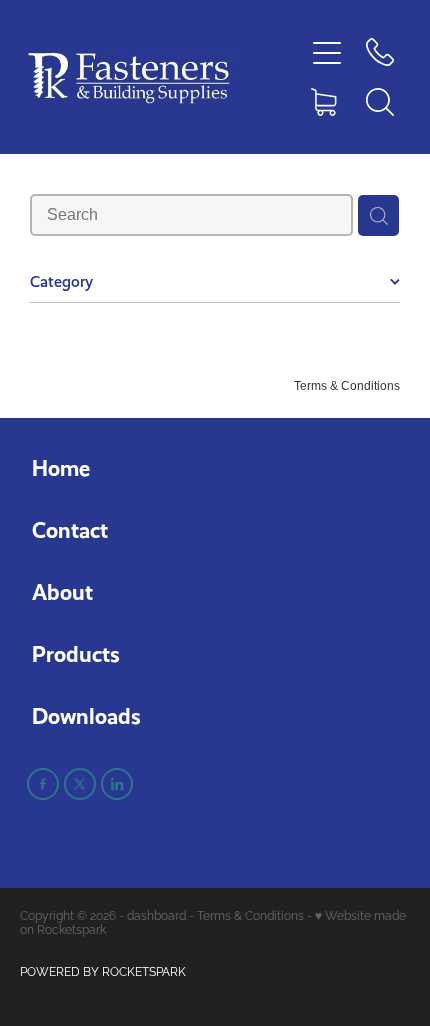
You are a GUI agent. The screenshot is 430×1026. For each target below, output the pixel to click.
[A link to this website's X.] (80, 784)
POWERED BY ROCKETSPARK (103, 970)
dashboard (156, 914)
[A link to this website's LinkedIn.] (117, 784)
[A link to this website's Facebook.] (43, 784)
